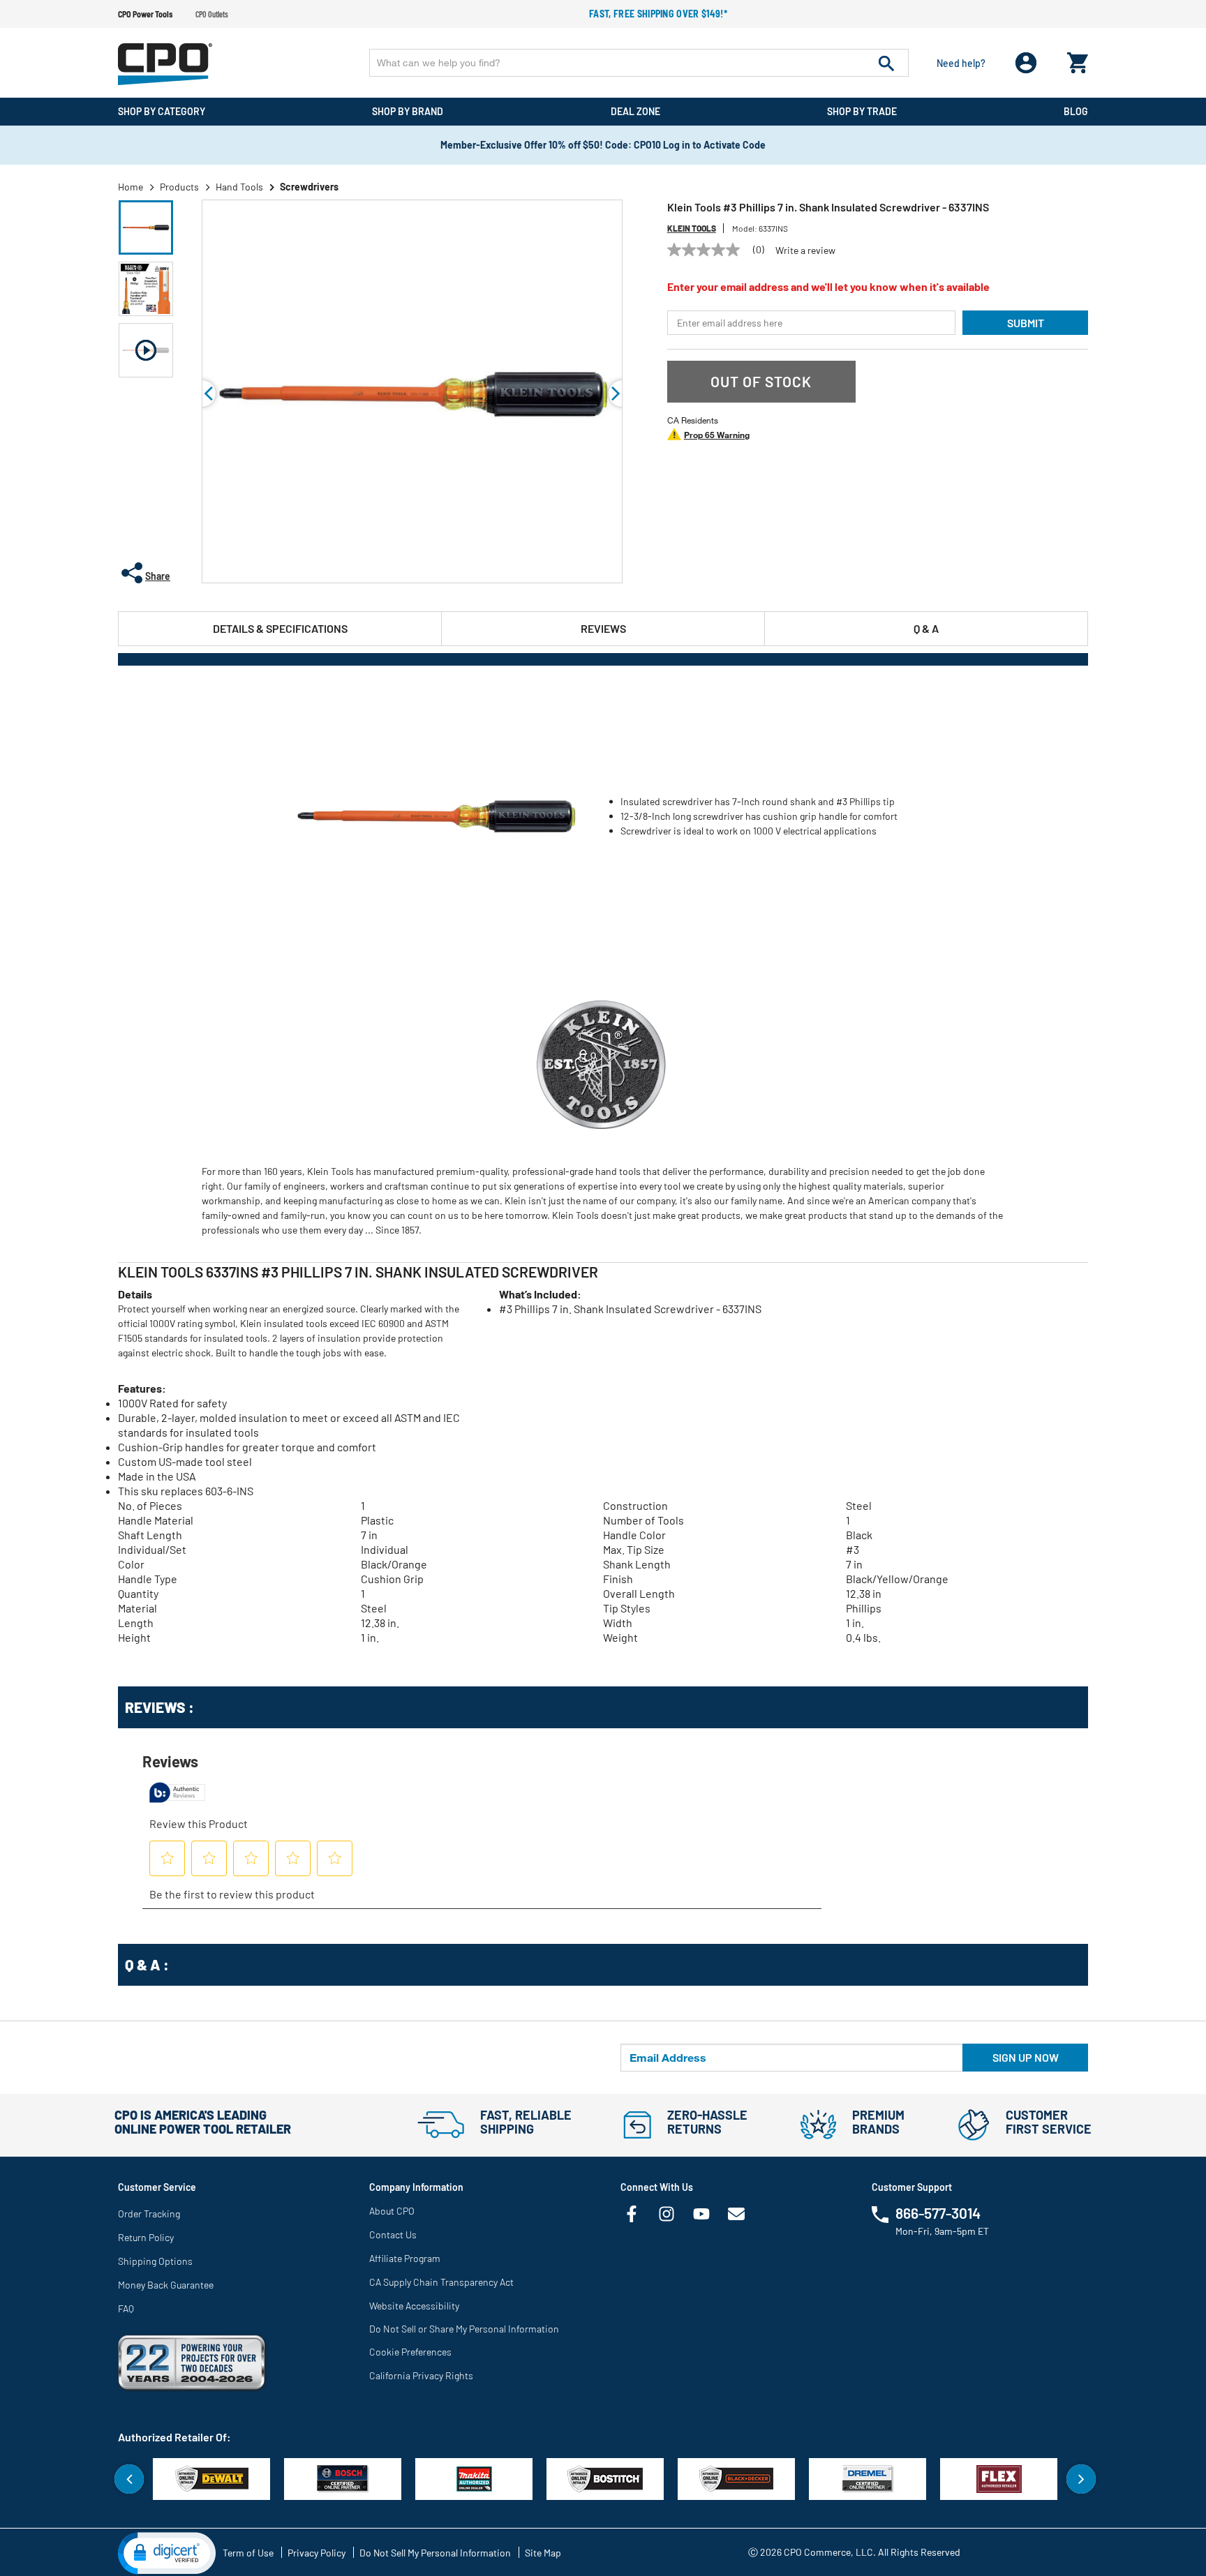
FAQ (126, 2308)
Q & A (926, 628)
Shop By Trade (862, 111)
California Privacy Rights (421, 2375)
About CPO (392, 2211)
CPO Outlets (212, 14)
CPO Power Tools (145, 14)
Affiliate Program (405, 2258)
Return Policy (146, 2237)
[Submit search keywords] (886, 63)
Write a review (805, 250)
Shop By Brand (408, 111)
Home (131, 187)
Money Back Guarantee (166, 2285)
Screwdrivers (309, 187)
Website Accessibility (414, 2306)
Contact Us (393, 2234)
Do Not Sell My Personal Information (435, 2553)
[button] (146, 227)
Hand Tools (239, 187)
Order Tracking (149, 2214)
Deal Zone (635, 111)
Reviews (603, 628)
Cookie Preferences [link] (410, 2352)
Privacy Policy (317, 2553)
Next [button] (1081, 2479)
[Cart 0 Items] (1078, 60)
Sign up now (1026, 2057)
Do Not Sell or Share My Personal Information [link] (464, 2329)
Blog (1076, 111)
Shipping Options (155, 2261)
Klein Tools (692, 228)
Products (179, 187)
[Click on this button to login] (1026, 63)
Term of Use (248, 2553)
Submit (1026, 323)
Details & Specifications (280, 628)
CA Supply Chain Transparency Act (441, 2282)
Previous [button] (202, 394)
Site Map (543, 2553)
